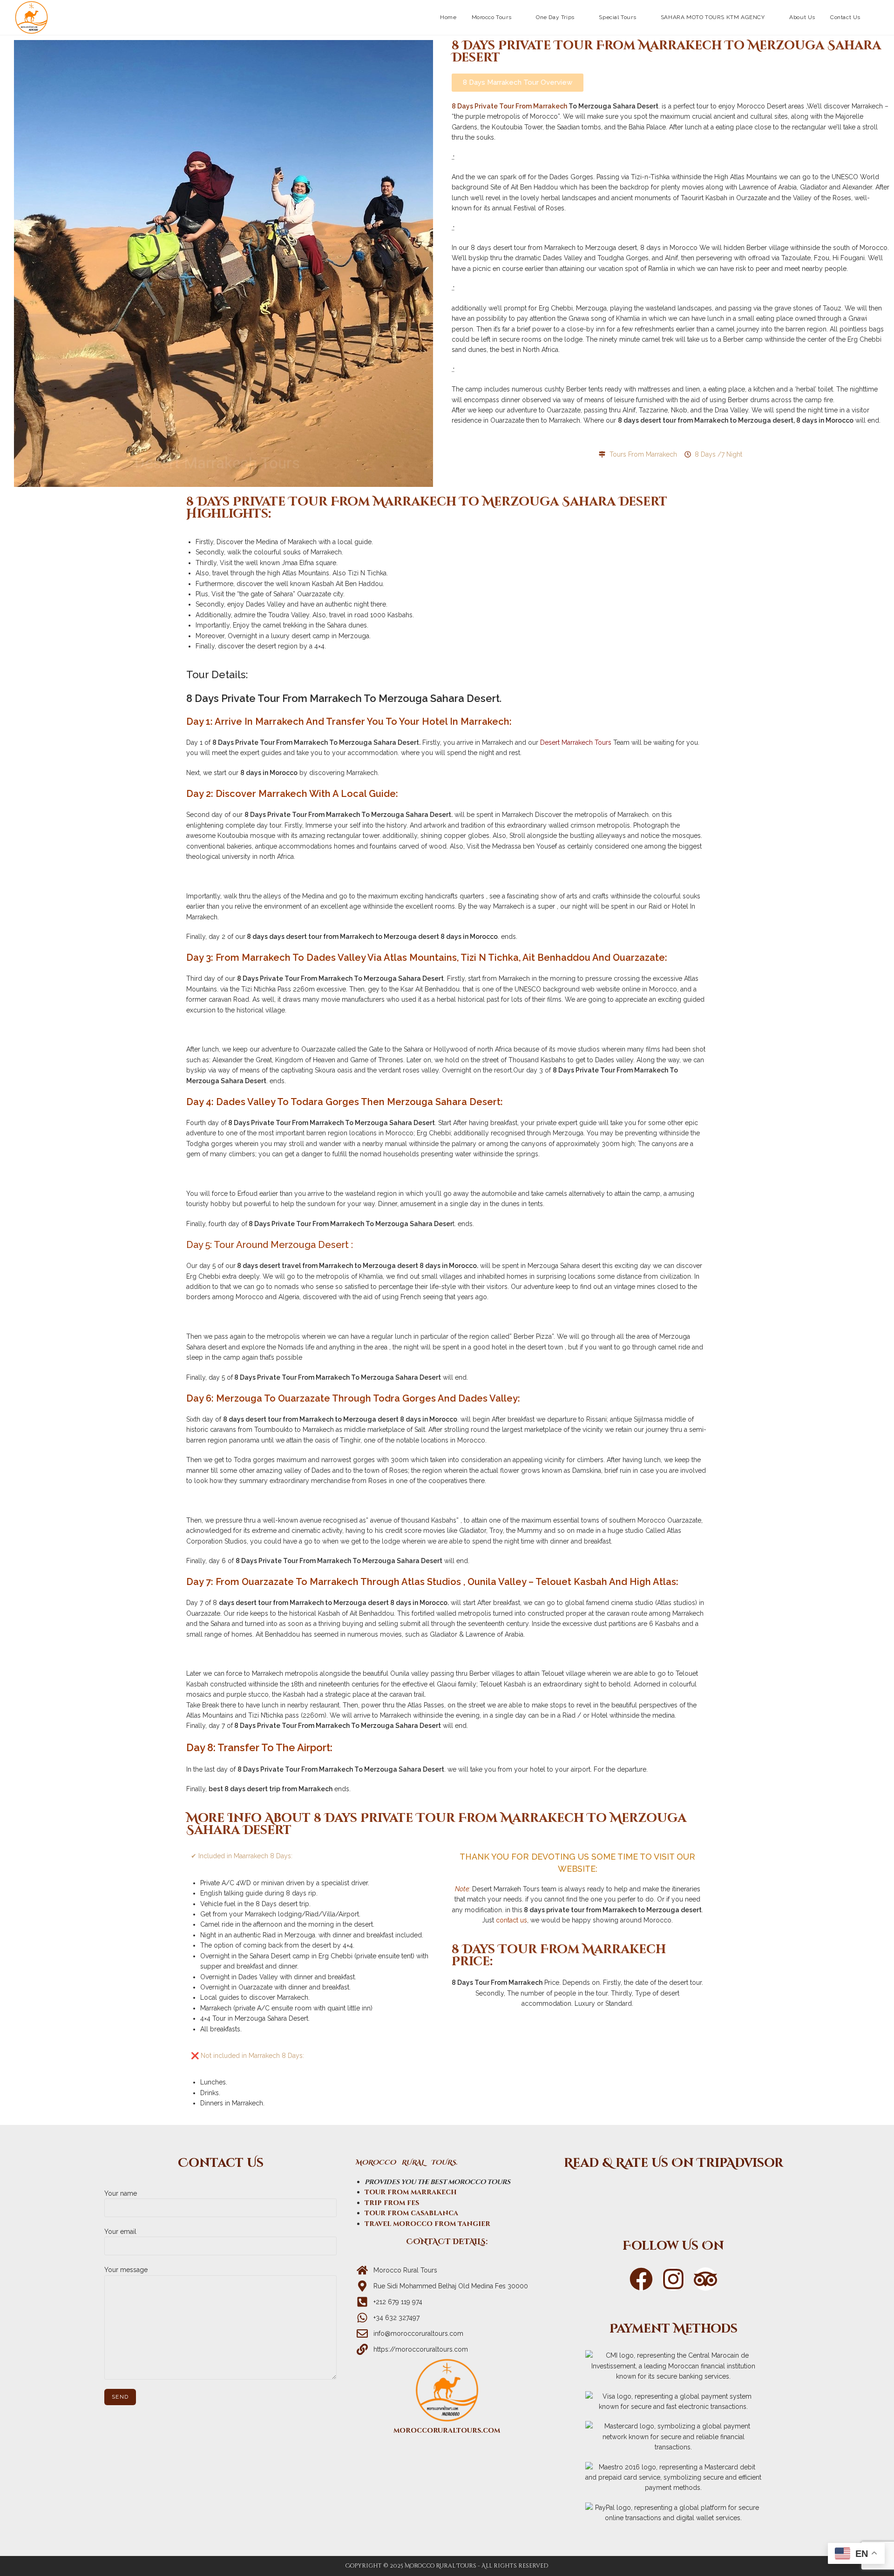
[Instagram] (673, 2279)
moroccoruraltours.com (447, 2431)
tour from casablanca (411, 2213)
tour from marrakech (411, 2192)
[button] (518, 83)
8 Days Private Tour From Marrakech (509, 106)
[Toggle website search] (877, 17)
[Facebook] (641, 2279)
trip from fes (392, 2203)
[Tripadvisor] (673, 2196)
